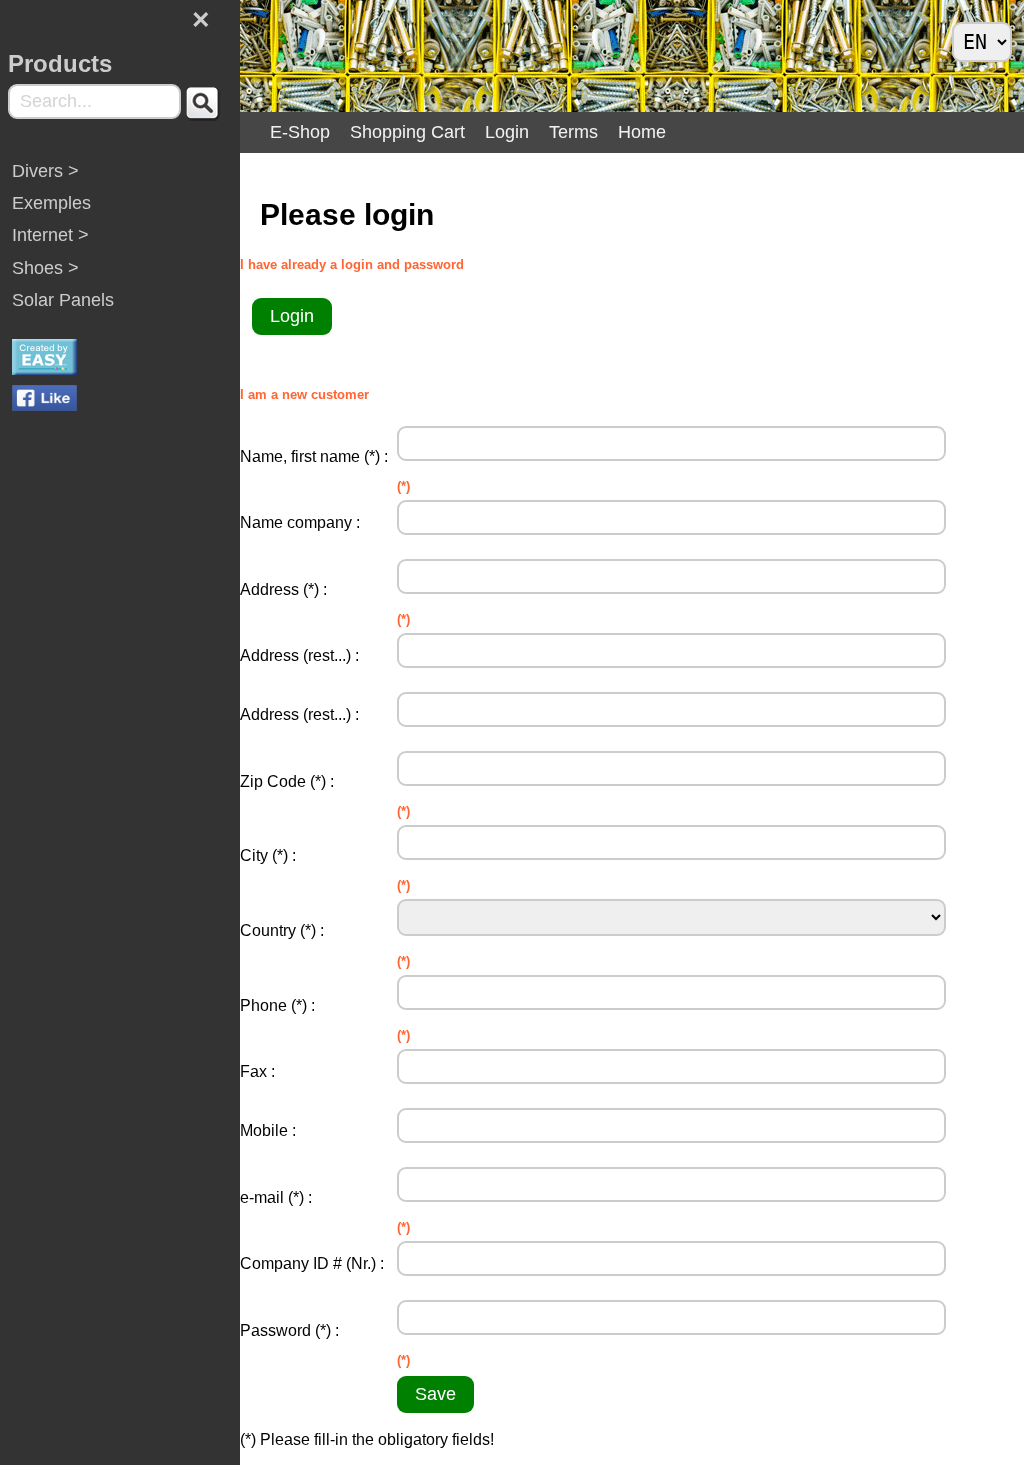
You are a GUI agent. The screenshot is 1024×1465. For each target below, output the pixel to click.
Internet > (50, 235)
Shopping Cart (407, 132)
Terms (573, 132)
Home (642, 132)
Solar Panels (63, 300)
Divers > (45, 171)
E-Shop (300, 132)
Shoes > (45, 268)
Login (507, 132)
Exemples (51, 203)
